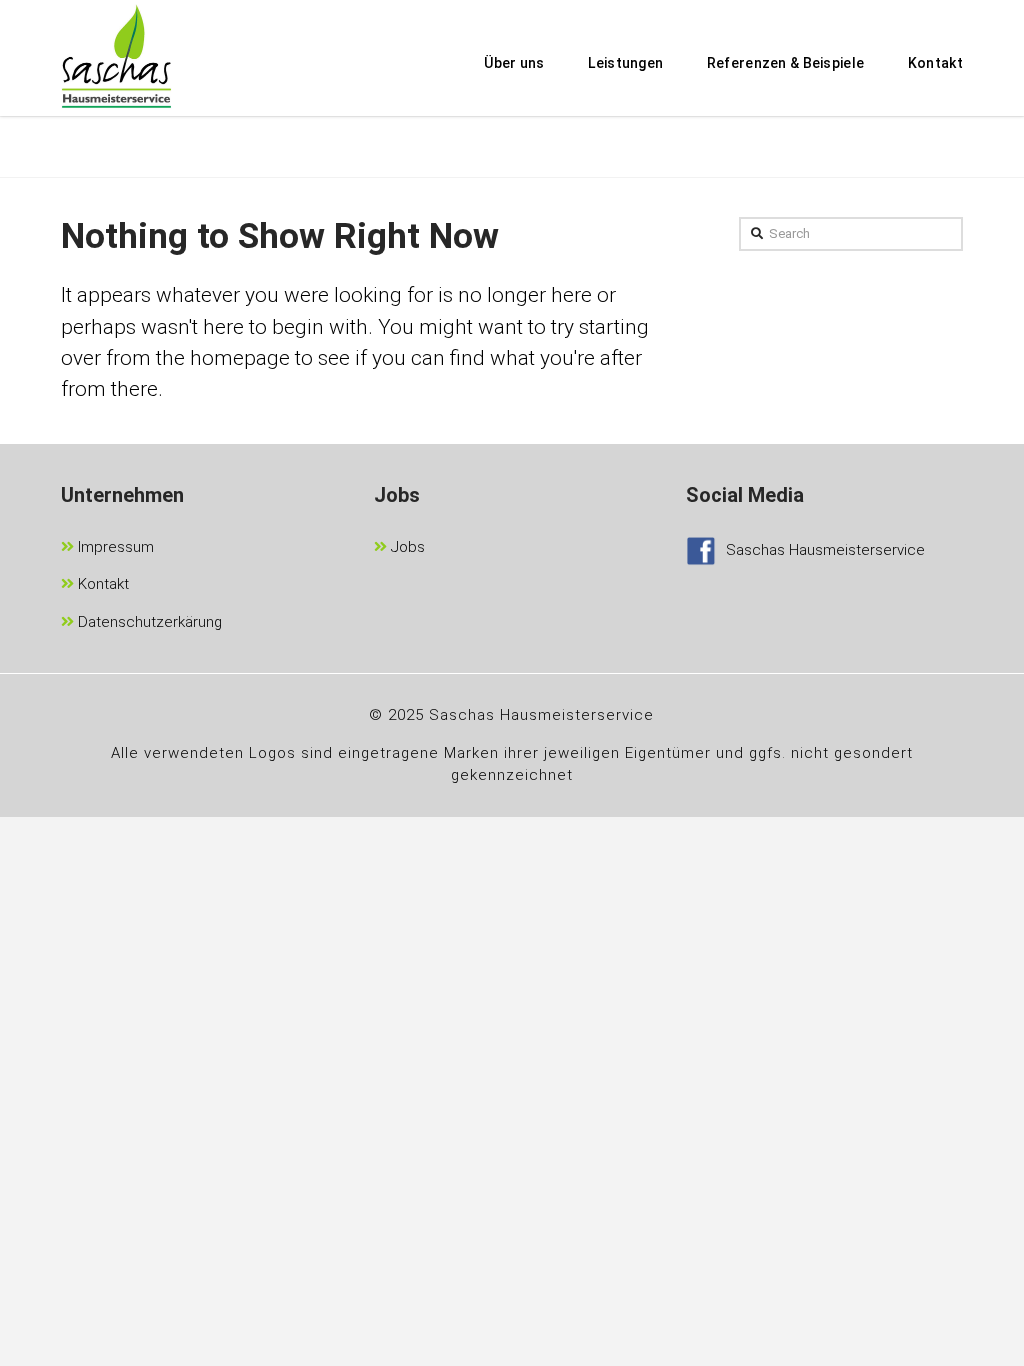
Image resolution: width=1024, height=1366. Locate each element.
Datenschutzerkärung (148, 622)
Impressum (114, 547)
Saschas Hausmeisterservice (825, 550)
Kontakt (101, 584)
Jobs (406, 547)
